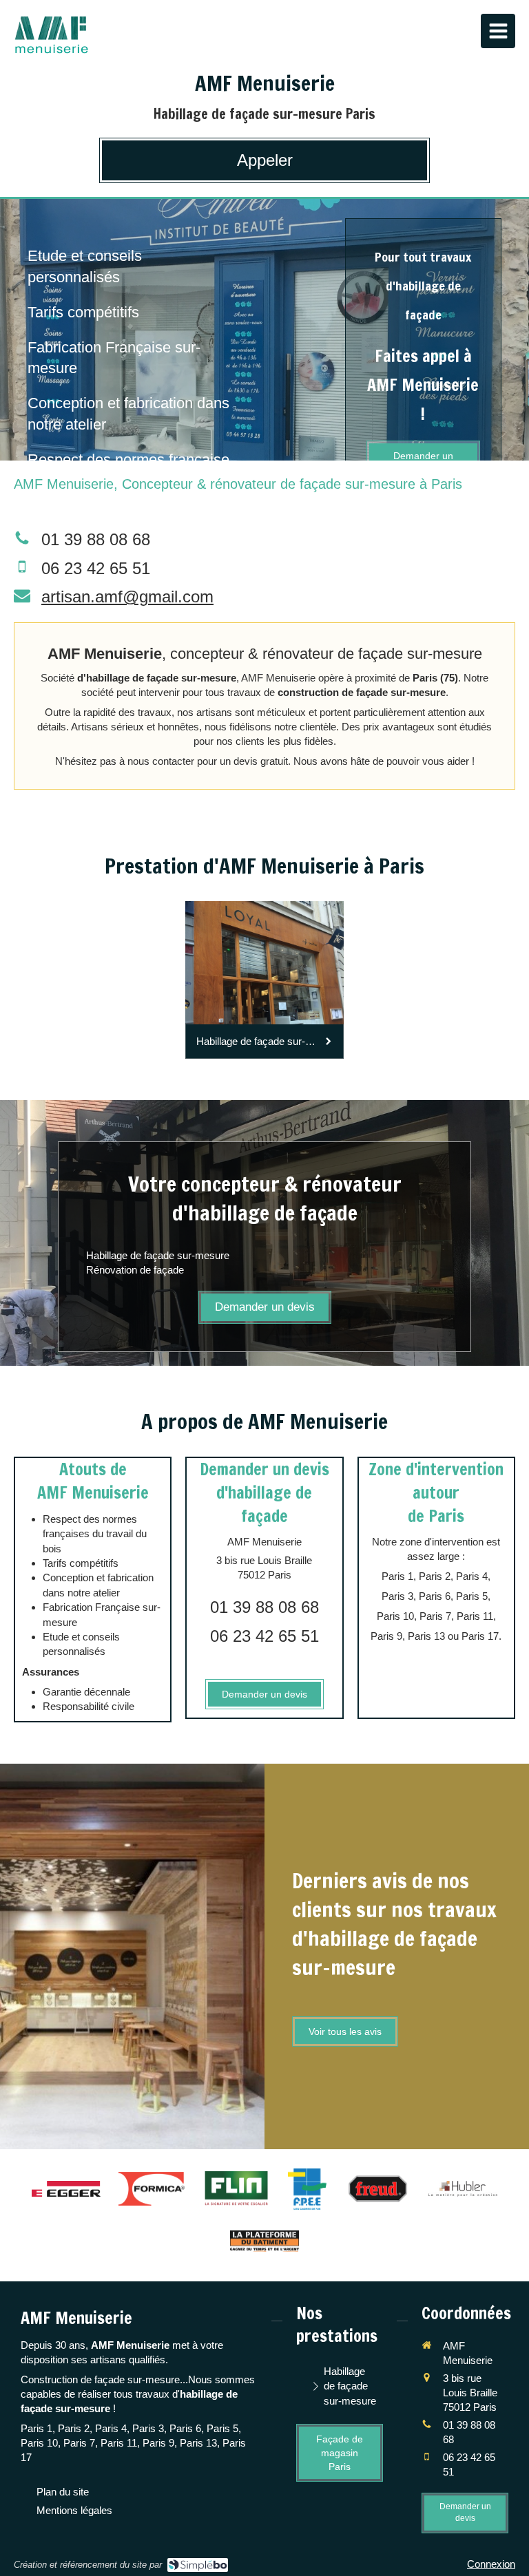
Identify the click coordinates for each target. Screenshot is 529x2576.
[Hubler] (463, 2189)
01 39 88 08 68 (96, 539)
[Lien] (264, 2241)
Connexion (491, 2564)
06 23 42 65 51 (96, 568)
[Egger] (66, 2189)
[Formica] (152, 2189)
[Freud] (377, 2189)
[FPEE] (308, 2189)
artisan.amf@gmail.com (127, 597)
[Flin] (237, 2189)
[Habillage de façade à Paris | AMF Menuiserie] (51, 34)
